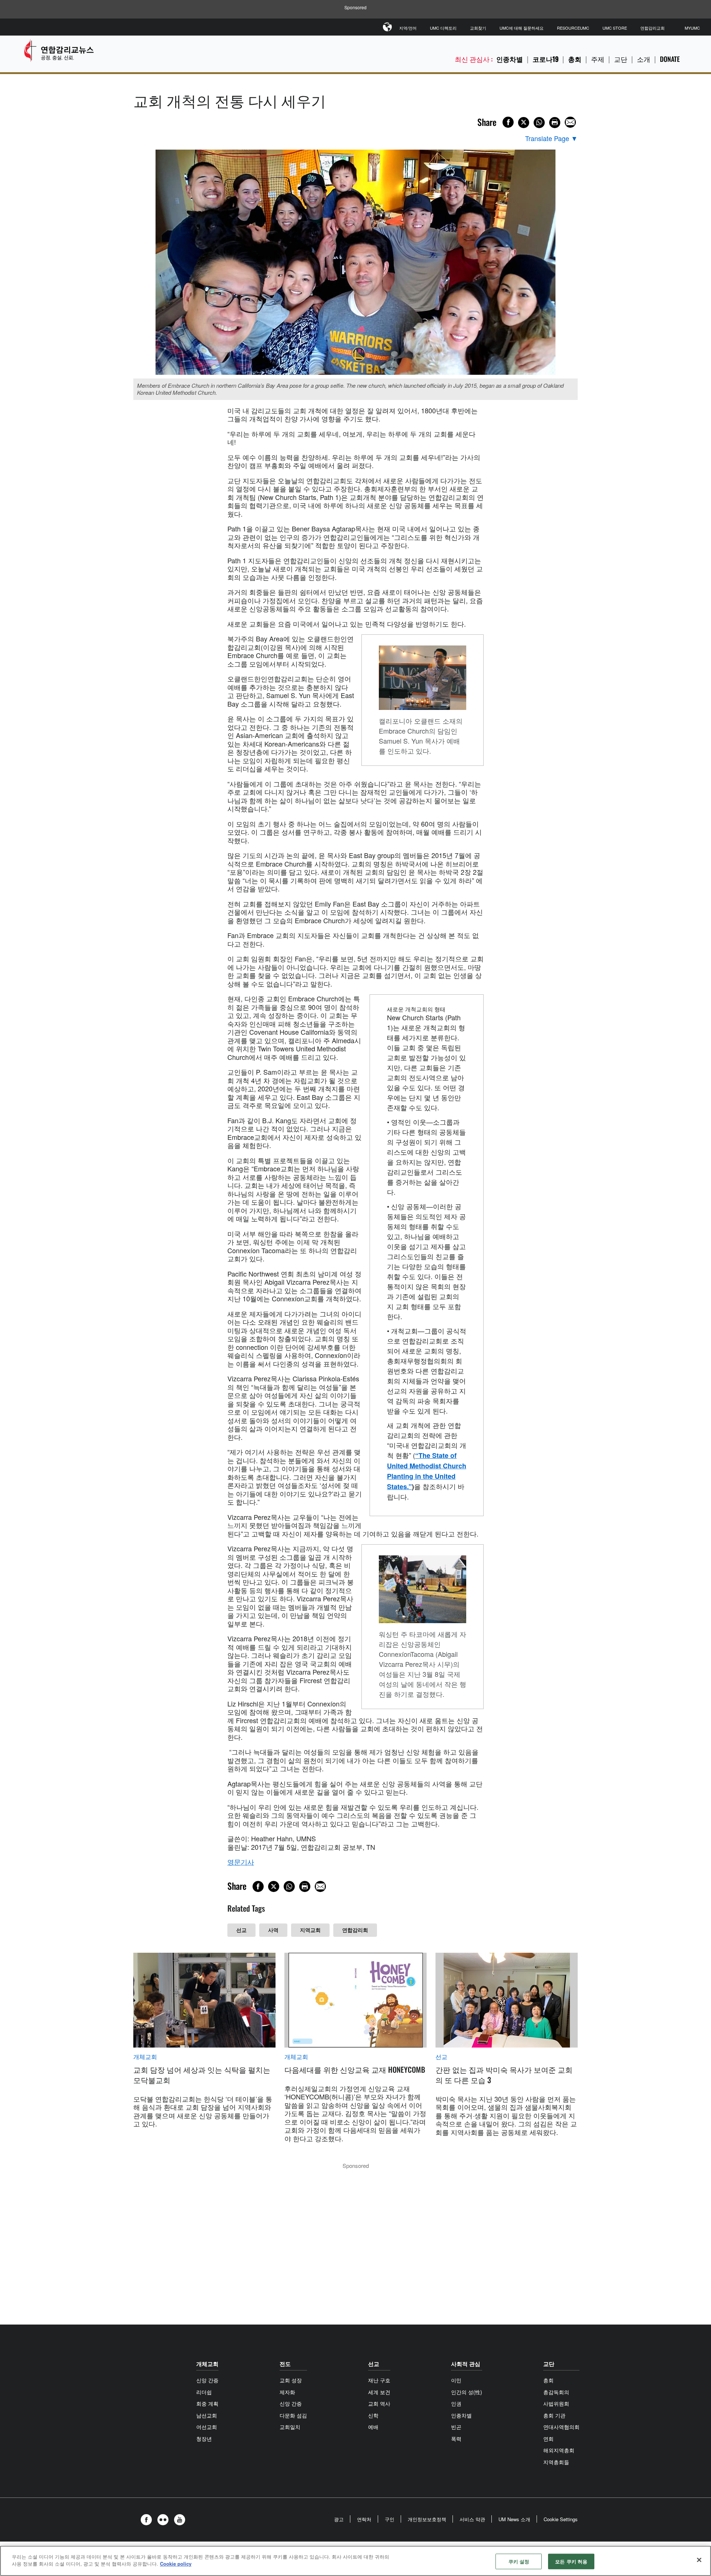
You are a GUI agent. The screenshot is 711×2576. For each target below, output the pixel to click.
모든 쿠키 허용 (571, 2561)
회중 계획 (207, 2403)
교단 (621, 59)
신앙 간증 (207, 2380)
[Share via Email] (570, 122)
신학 (373, 2415)
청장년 (204, 2439)
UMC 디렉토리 (443, 28)
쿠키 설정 (519, 2561)
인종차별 (510, 59)
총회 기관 (554, 2415)
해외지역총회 (559, 2450)
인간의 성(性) (467, 2392)
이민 (456, 2380)
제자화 (287, 2392)
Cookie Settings (561, 2519)
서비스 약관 (472, 2519)
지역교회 (310, 1930)
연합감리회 (355, 1930)
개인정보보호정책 (427, 2519)
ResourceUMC (573, 28)
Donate (670, 59)
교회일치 (290, 2427)
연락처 (364, 2519)
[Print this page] (555, 123)
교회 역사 (379, 2403)
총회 (575, 59)
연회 (548, 2439)
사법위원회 (556, 2403)
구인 (390, 2519)
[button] (148, 2520)
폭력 (456, 2439)
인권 (456, 2403)
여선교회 (207, 2427)
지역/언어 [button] (408, 28)
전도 (285, 2364)
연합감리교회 (652, 28)
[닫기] (699, 2560)
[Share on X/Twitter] (524, 123)
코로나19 (545, 59)
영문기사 (241, 1862)
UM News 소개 (514, 2519)
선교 (241, 1930)
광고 (339, 2519)
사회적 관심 (466, 2364)
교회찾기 (478, 28)
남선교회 (207, 2415)
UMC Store (615, 28)
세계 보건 (379, 2392)
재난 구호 (379, 2380)
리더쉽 (204, 2392)
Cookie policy (176, 2564)
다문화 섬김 (293, 2415)
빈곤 (456, 2427)
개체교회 (145, 2057)
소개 (644, 59)
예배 (373, 2427)
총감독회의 (556, 2392)
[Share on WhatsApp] (539, 123)
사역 (273, 1930)
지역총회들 (556, 2462)
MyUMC (692, 28)
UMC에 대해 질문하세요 (522, 28)
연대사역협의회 (561, 2427)
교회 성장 (291, 2380)
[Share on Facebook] (508, 122)
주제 (598, 59)
